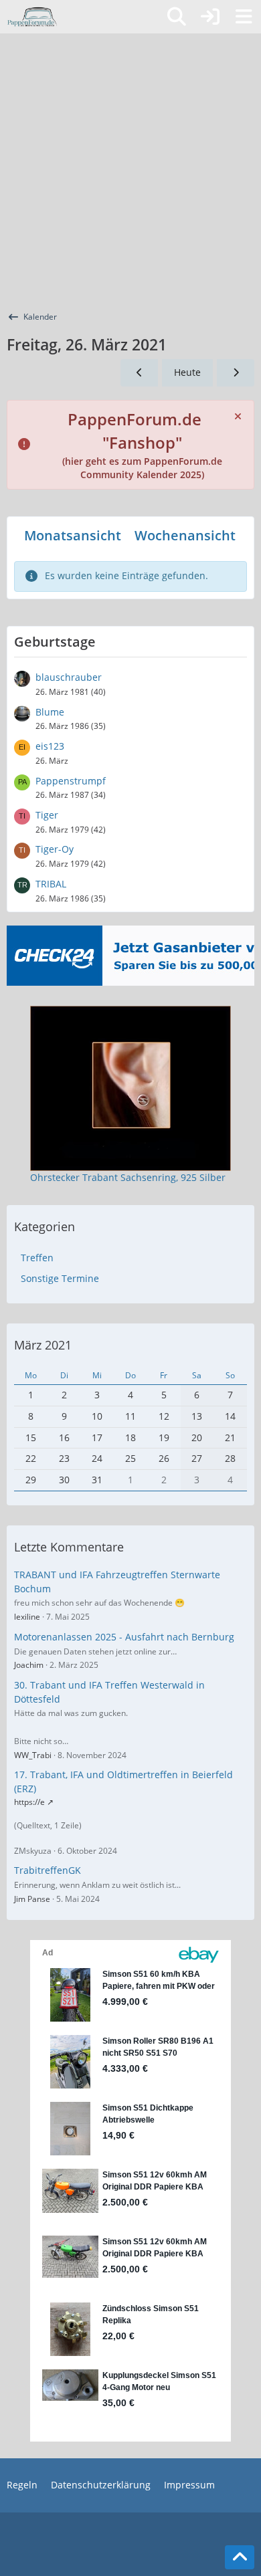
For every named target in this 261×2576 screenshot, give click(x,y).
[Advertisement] (130, 171)
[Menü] (244, 17)
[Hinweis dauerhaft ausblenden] (239, 415)
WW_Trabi (33, 1755)
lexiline (27, 1617)
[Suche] (177, 17)
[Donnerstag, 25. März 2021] (139, 373)
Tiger (47, 815)
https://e (29, 1802)
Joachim (29, 1665)
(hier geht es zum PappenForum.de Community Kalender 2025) (142, 448)
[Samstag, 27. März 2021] (236, 373)
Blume (50, 712)
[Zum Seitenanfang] (240, 2557)
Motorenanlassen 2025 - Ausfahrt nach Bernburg (124, 1637)
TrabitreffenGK (48, 1870)
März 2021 (43, 1345)
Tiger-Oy (55, 849)
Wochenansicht (185, 535)
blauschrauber (69, 677)
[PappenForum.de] (32, 17)
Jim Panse (32, 1899)
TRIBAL (51, 884)
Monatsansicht (73, 535)
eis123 (50, 746)
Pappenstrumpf (71, 781)
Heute (187, 372)
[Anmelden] (210, 17)
